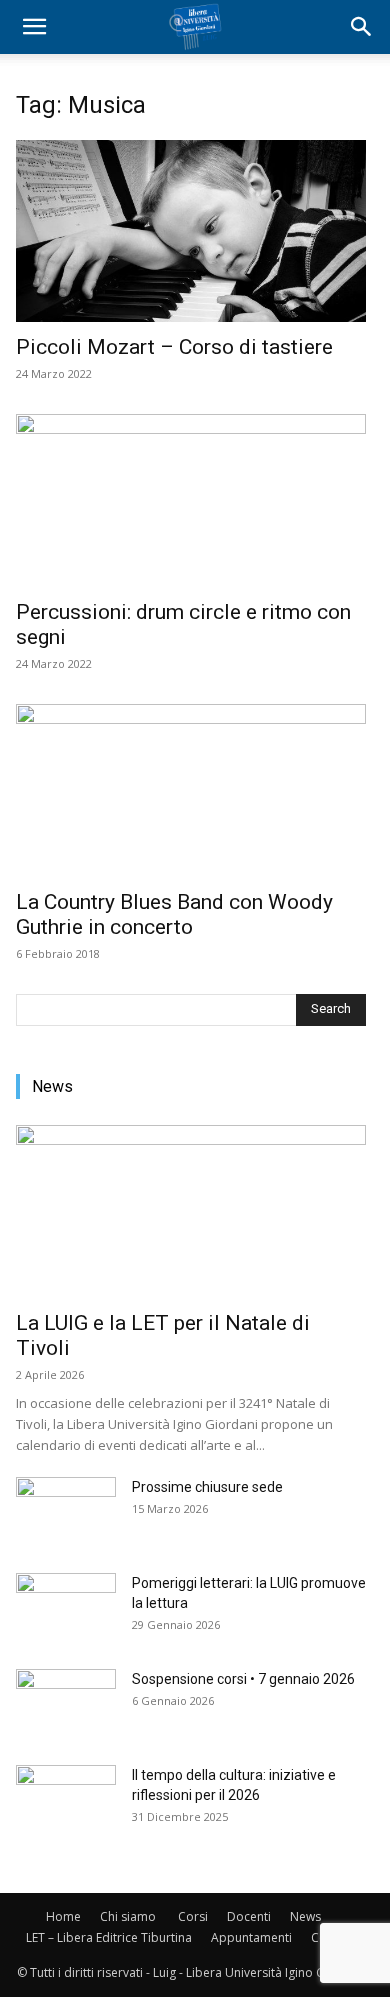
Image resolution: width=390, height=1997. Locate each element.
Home (63, 1916)
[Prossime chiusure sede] (66, 1512)
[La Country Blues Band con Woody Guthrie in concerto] (191, 790)
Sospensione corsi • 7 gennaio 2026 (243, 1679)
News (305, 1916)
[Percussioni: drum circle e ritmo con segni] (191, 500)
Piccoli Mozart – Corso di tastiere (174, 347)
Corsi (193, 1916)
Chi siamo (128, 1916)
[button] (34, 27)
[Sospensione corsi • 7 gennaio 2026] (66, 1704)
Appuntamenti (251, 1937)
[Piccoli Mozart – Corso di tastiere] (191, 231)
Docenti (249, 1916)
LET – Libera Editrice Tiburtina (109, 1937)
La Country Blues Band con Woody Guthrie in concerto (174, 914)
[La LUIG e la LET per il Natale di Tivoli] (191, 1211)
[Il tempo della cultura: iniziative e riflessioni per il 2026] (66, 1800)
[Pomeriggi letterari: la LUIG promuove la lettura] (66, 1608)
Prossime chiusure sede (207, 1487)
